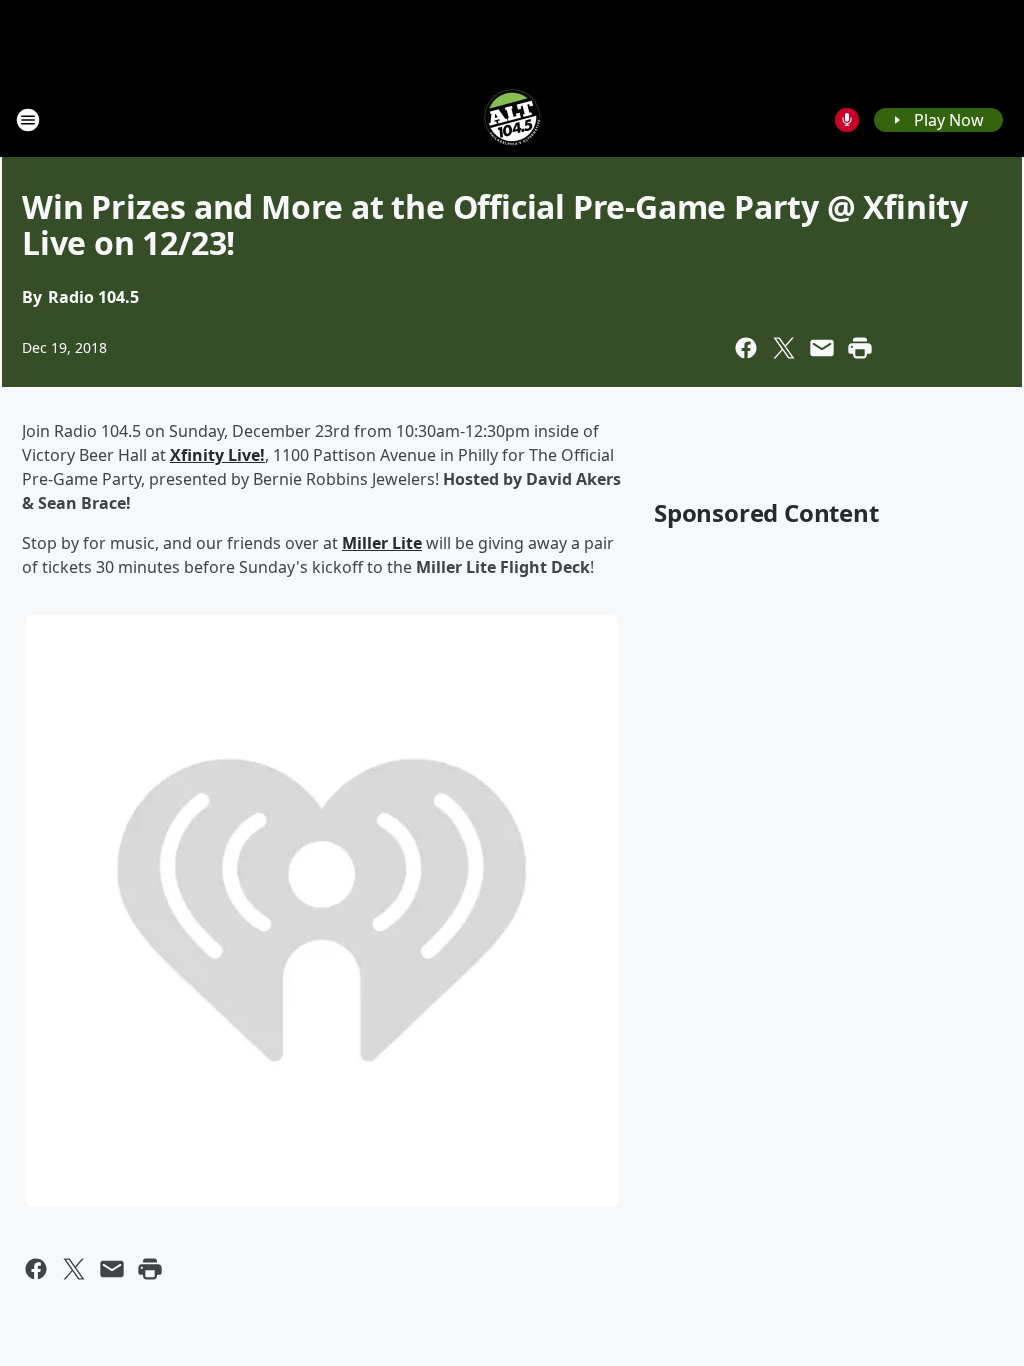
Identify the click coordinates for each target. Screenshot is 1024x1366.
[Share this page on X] (784, 348)
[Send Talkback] (847, 120)
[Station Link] (512, 119)
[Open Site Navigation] (28, 120)
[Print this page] (860, 348)
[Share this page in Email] (822, 348)
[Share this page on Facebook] (746, 348)
